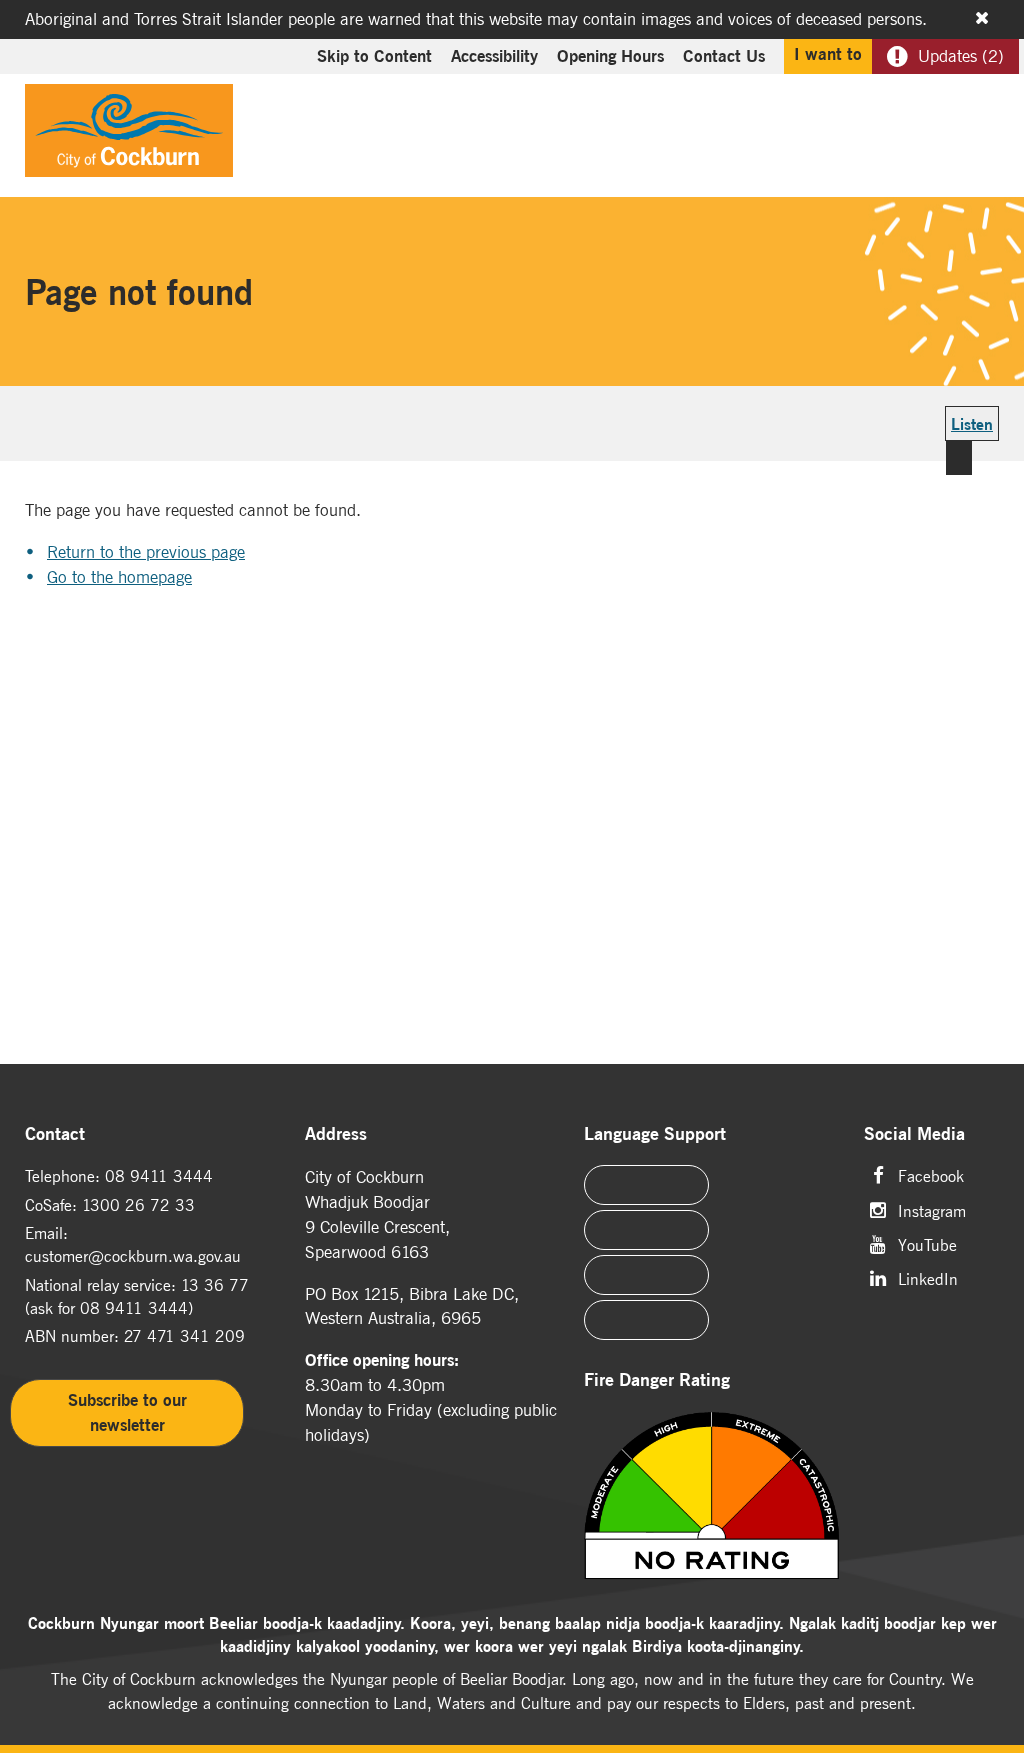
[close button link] (982, 18)
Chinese (646, 1185)
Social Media (914, 1134)
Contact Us (724, 56)
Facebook (931, 1174)
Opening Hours (610, 56)
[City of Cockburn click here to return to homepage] (129, 136)
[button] (936, 126)
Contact (55, 1134)
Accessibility (494, 56)
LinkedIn (928, 1277)
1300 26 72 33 (138, 1205)
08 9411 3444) (136, 1308)
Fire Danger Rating (657, 1380)
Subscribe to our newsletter (127, 1412)
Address (336, 1134)
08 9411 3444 (159, 1176)
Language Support (655, 1134)
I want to (828, 54)
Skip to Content (374, 56)
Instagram (932, 1209)
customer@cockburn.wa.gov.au (133, 1256)
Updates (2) (961, 56)
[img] (711, 1497)
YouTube (927, 1243)
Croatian (646, 1320)
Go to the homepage (119, 577)
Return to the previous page (146, 552)
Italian (646, 1275)
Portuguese (646, 1230)
